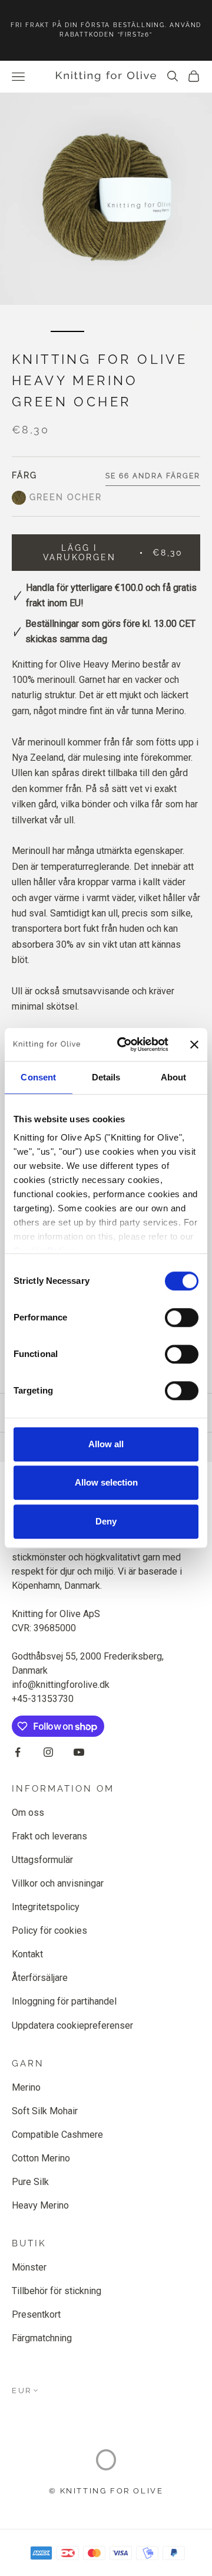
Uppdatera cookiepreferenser (72, 2025)
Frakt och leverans (49, 1836)
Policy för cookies (49, 1931)
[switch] (182, 1317)
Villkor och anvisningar (58, 1883)
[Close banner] (194, 1044)
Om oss (28, 1813)
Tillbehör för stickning (57, 2291)
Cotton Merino (41, 2158)
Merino (26, 2087)
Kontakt (27, 1954)
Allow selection (106, 1482)
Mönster (29, 2267)
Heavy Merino (40, 2205)
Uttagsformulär (42, 1860)
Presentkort (36, 2314)
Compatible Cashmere (57, 2135)
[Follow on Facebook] (18, 1752)
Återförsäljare (40, 1978)
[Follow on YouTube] (79, 1752)
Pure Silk (30, 2182)
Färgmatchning (42, 2338)
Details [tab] (106, 1077)
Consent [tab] (38, 1077)
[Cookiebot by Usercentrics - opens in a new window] (124, 1044)
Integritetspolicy (46, 1907)
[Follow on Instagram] (48, 1752)
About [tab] (174, 1077)
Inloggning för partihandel (64, 2001)
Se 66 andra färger (153, 476)
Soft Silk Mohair (45, 2111)
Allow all (106, 1444)
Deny (106, 1521)
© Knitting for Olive (106, 2491)
